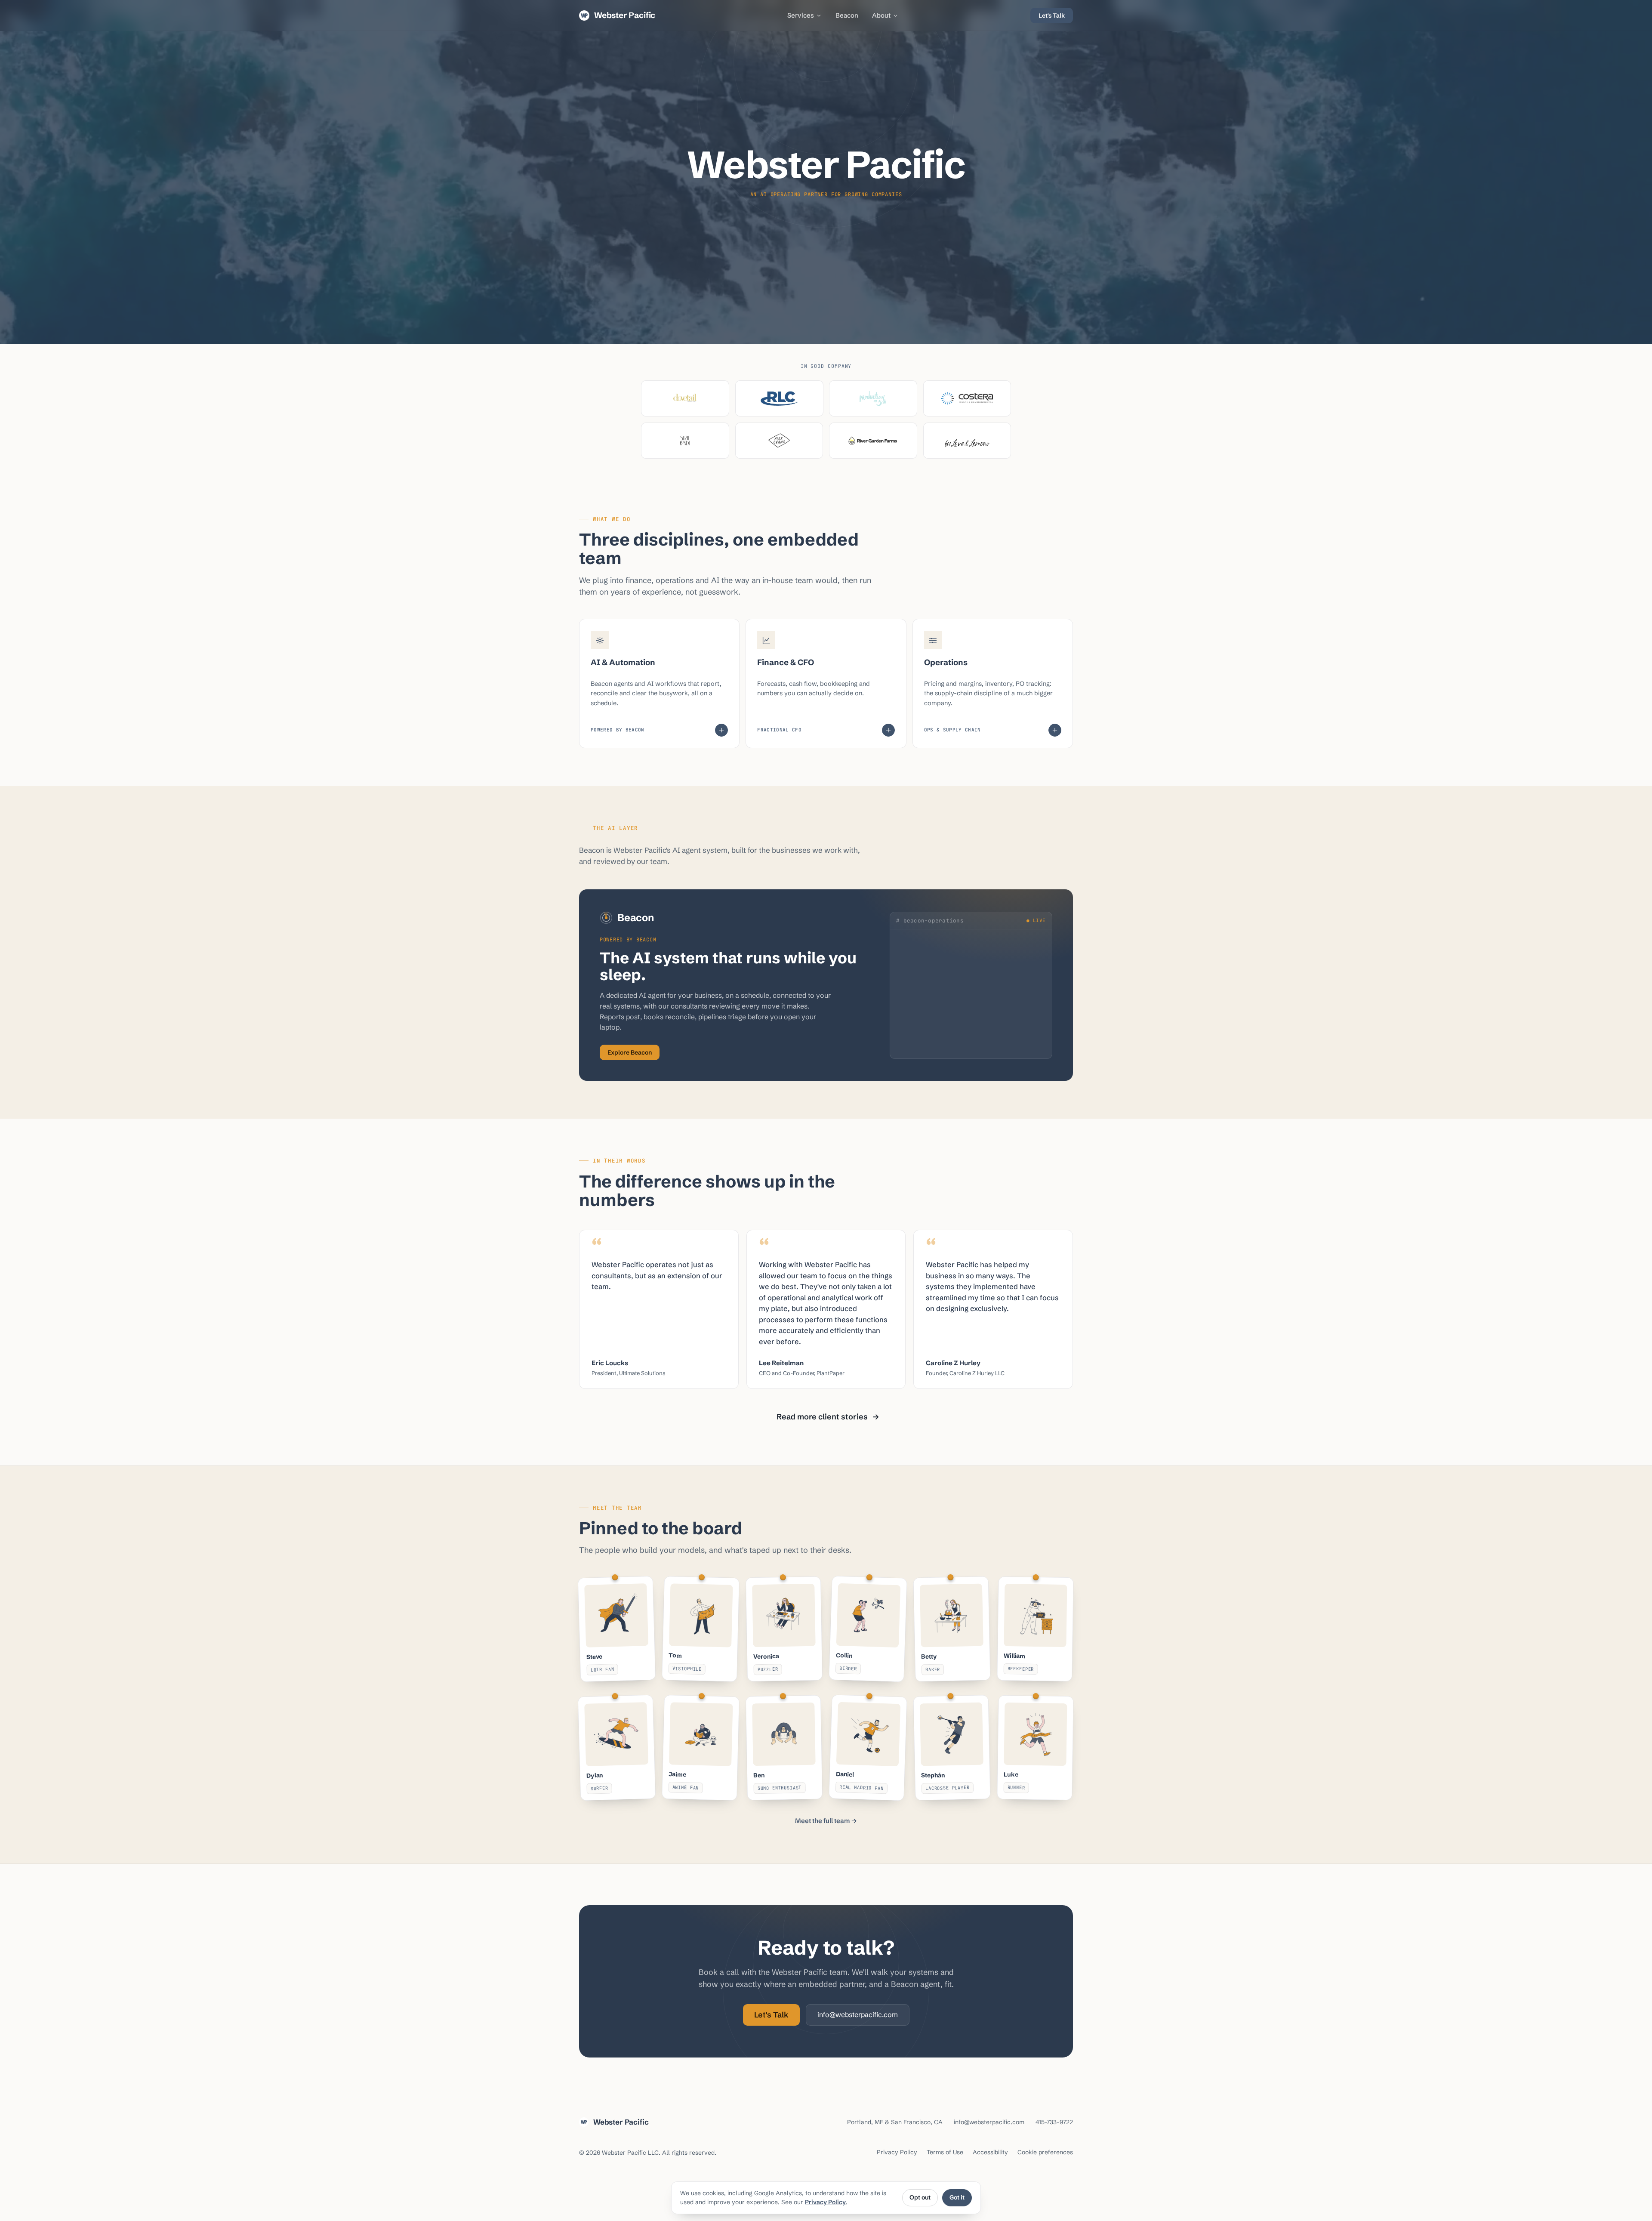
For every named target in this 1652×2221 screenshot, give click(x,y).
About (881, 15)
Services (801, 15)
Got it (957, 2197)
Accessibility (990, 2152)
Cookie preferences (1045, 2152)
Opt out (920, 2197)
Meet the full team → (826, 1821)
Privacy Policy (825, 2202)
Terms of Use (945, 2152)
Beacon (847, 15)
